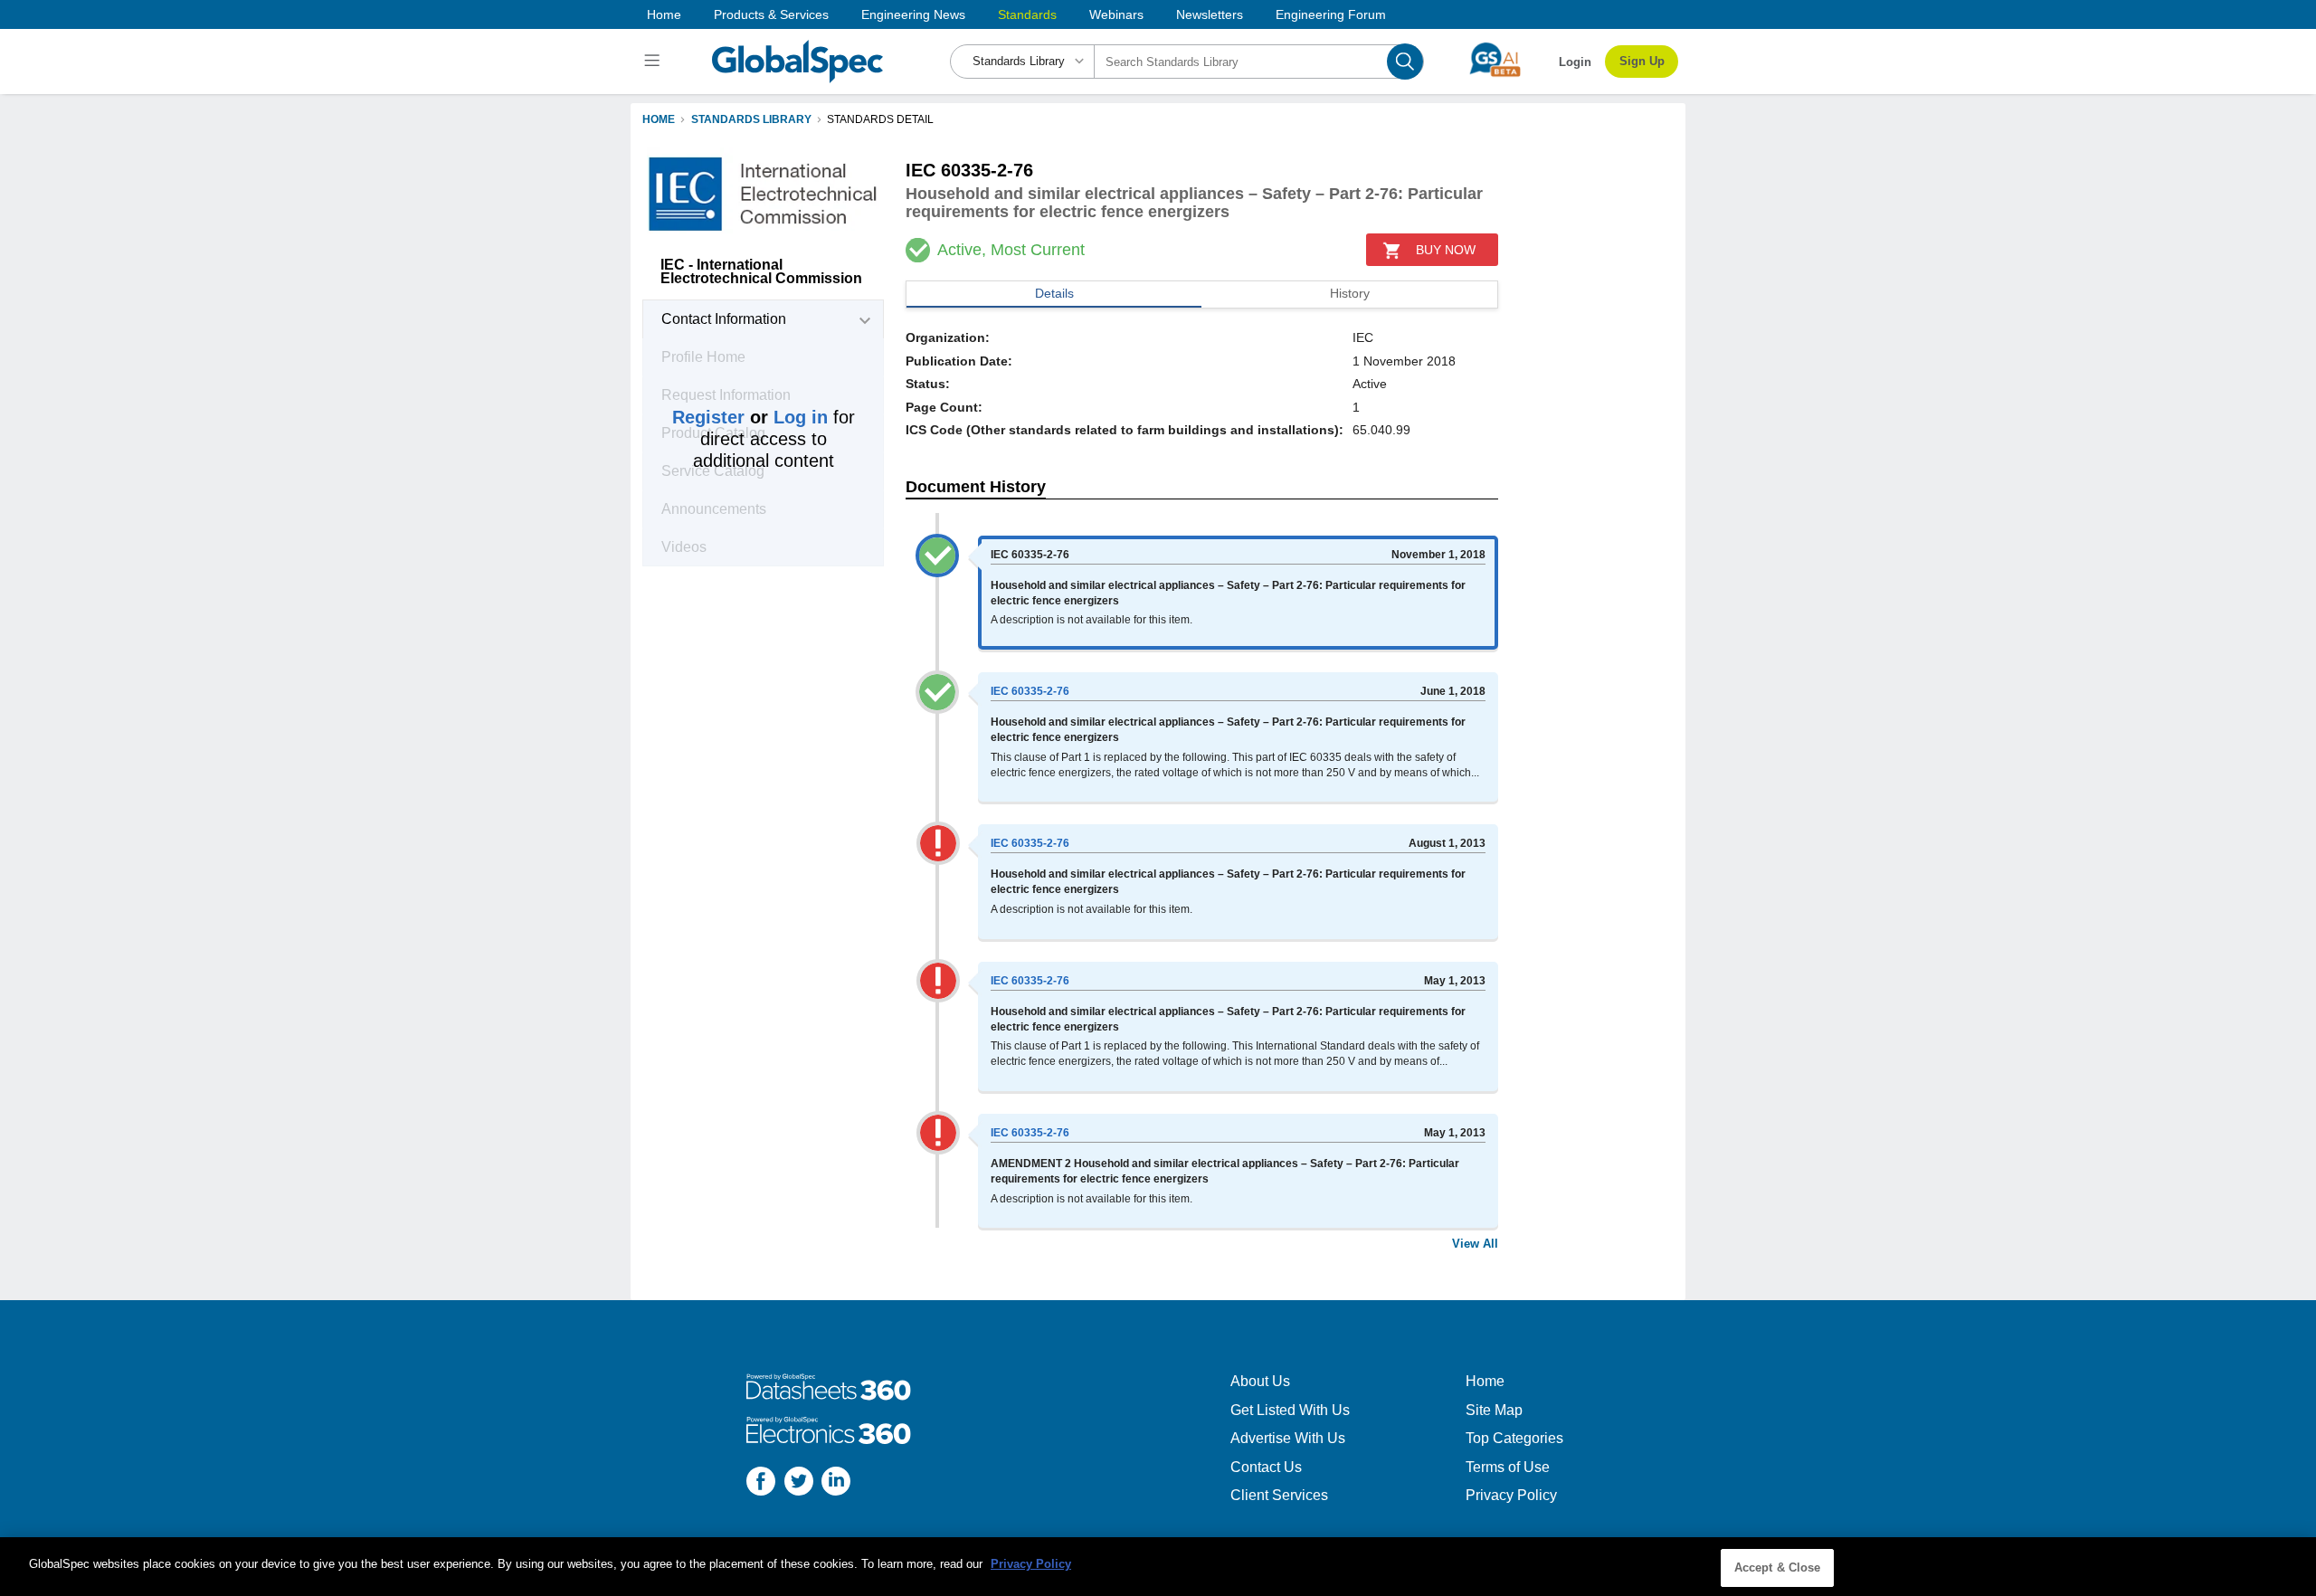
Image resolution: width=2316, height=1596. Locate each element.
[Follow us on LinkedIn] (836, 1483)
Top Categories (1514, 1438)
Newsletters (1210, 14)
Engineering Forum (1331, 14)
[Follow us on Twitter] (799, 1483)
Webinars (1116, 14)
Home (664, 14)
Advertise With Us (1288, 1438)
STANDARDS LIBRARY (751, 119)
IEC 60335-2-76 (1030, 691)
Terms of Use (1508, 1467)
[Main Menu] (655, 62)
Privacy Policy (1511, 1495)
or (750, 417)
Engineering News (913, 14)
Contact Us (1266, 1467)
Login (1575, 62)
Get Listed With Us (1290, 1410)
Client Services (1279, 1495)
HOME (659, 119)
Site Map (1494, 1410)
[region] (1158, 1567)
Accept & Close (1778, 1567)
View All (1475, 1244)
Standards (1027, 14)
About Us (1260, 1381)
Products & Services (771, 14)
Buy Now (1446, 250)
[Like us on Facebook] (761, 1483)
